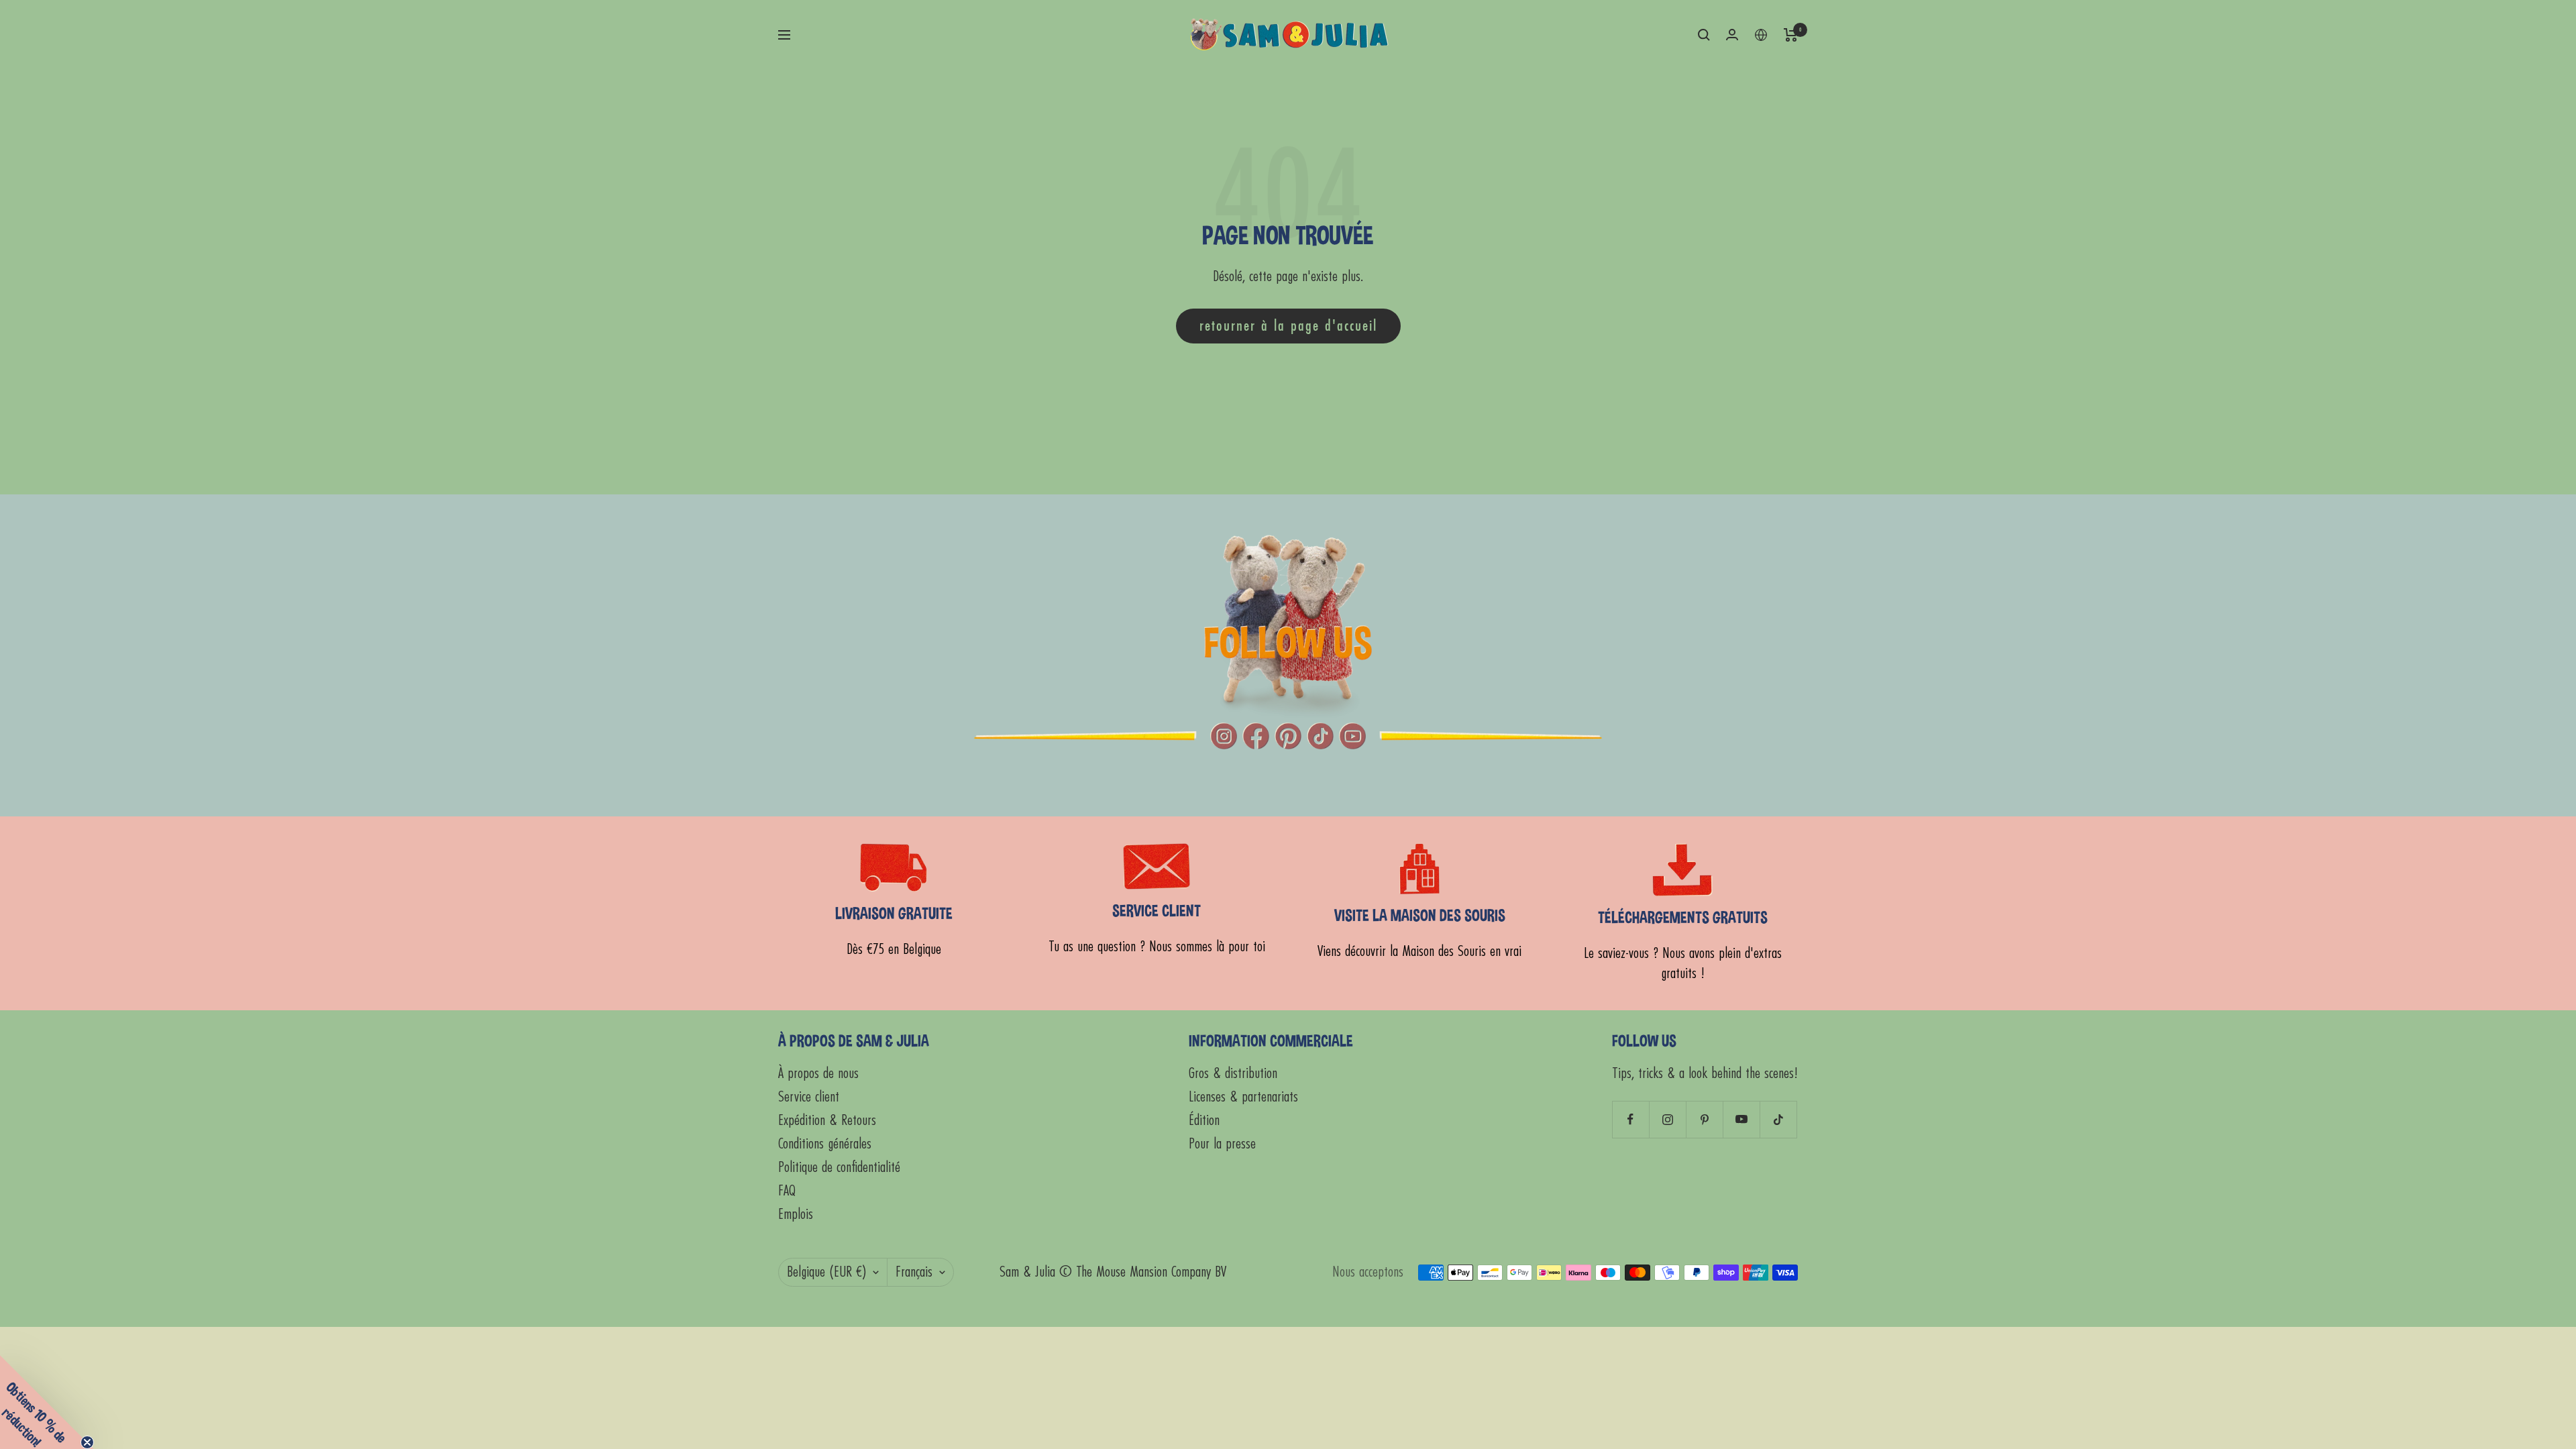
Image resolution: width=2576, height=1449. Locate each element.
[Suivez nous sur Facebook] (1630, 1119)
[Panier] (1791, 35)
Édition (1204, 1121)
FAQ (787, 1191)
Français (914, 1272)
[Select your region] (1761, 35)
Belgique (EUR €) (826, 1272)
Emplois (796, 1215)
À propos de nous (818, 1074)
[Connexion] (1732, 35)
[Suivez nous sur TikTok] (1778, 1119)
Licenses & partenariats (1243, 1097)
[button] (47, 1402)
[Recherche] (1704, 35)
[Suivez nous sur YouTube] (1741, 1119)
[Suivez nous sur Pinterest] (1704, 1119)
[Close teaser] (87, 1442)
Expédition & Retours (827, 1121)
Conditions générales (825, 1144)
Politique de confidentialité (839, 1168)
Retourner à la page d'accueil (1288, 326)
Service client (809, 1097)
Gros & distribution (1233, 1074)
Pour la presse (1222, 1144)
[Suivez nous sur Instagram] (1667, 1119)
